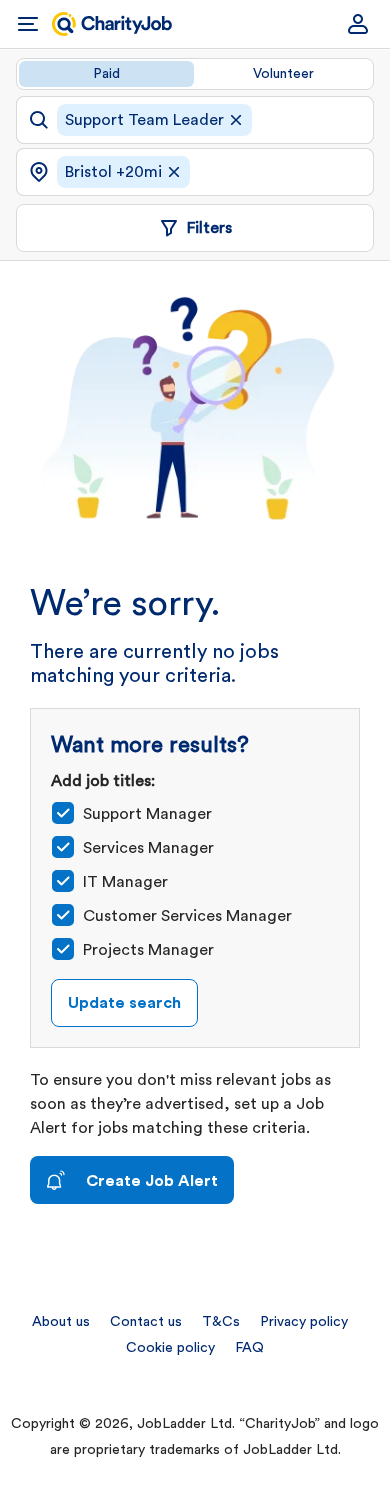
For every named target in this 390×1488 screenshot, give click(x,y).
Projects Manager (148, 950)
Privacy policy (304, 1322)
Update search (124, 1003)
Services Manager (148, 848)
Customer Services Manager (187, 916)
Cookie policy (170, 1348)
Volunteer (283, 74)
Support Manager (147, 814)
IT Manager (125, 882)
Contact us (146, 1322)
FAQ (249, 1348)
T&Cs (221, 1322)
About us (61, 1322)
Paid (106, 74)
